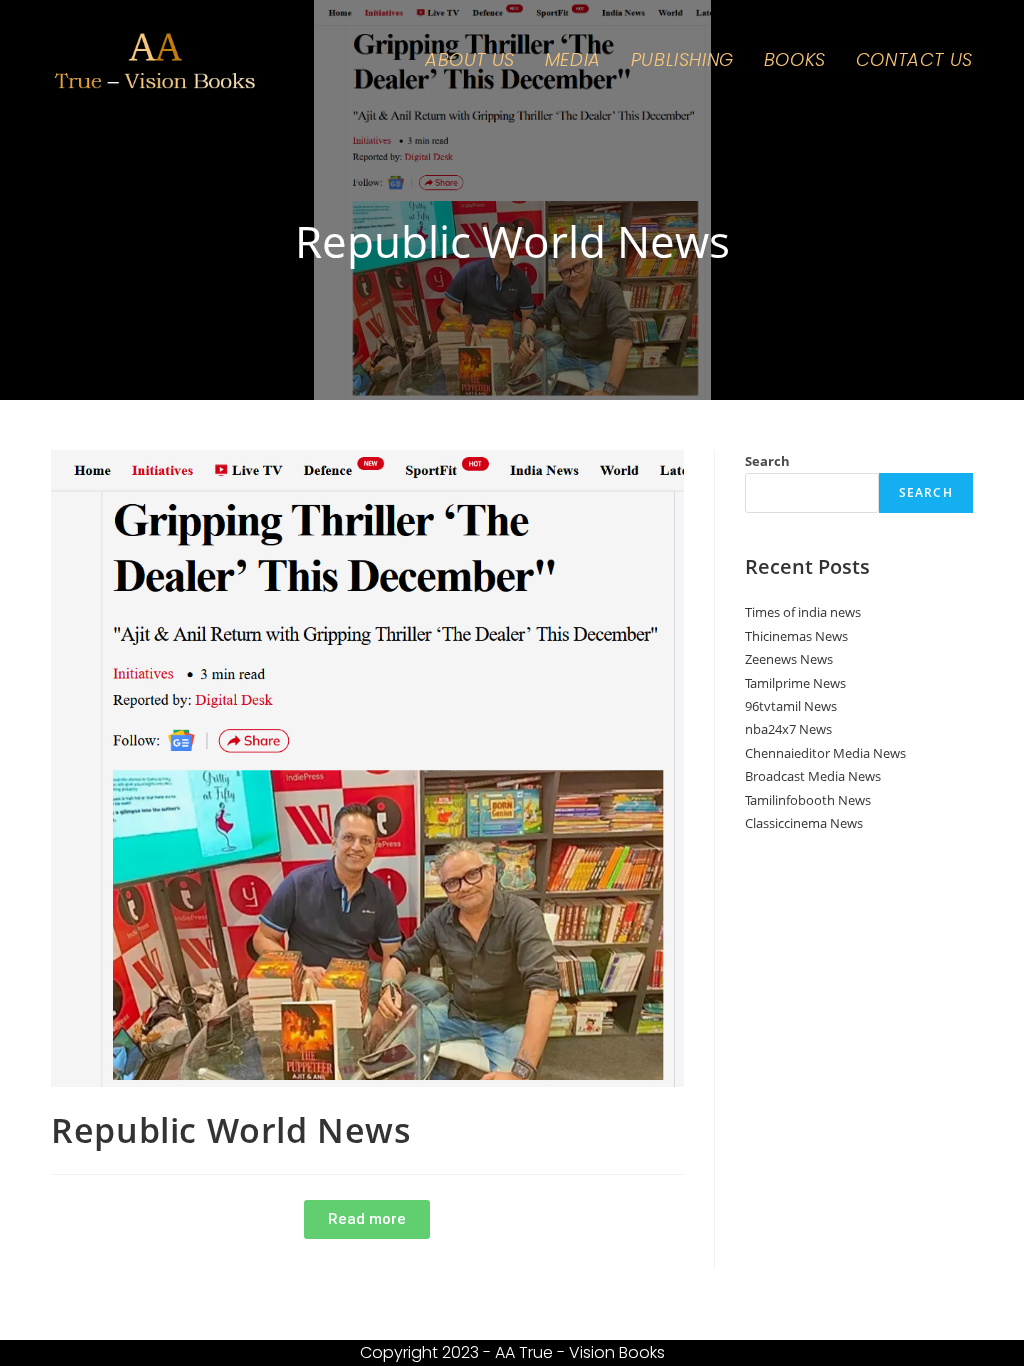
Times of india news (803, 612)
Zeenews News (789, 659)
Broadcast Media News (813, 776)
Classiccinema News (804, 823)
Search (767, 461)
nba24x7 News (788, 729)
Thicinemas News (796, 636)
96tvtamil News (791, 706)
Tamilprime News (795, 683)
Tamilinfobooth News (808, 800)
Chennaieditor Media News (825, 753)
